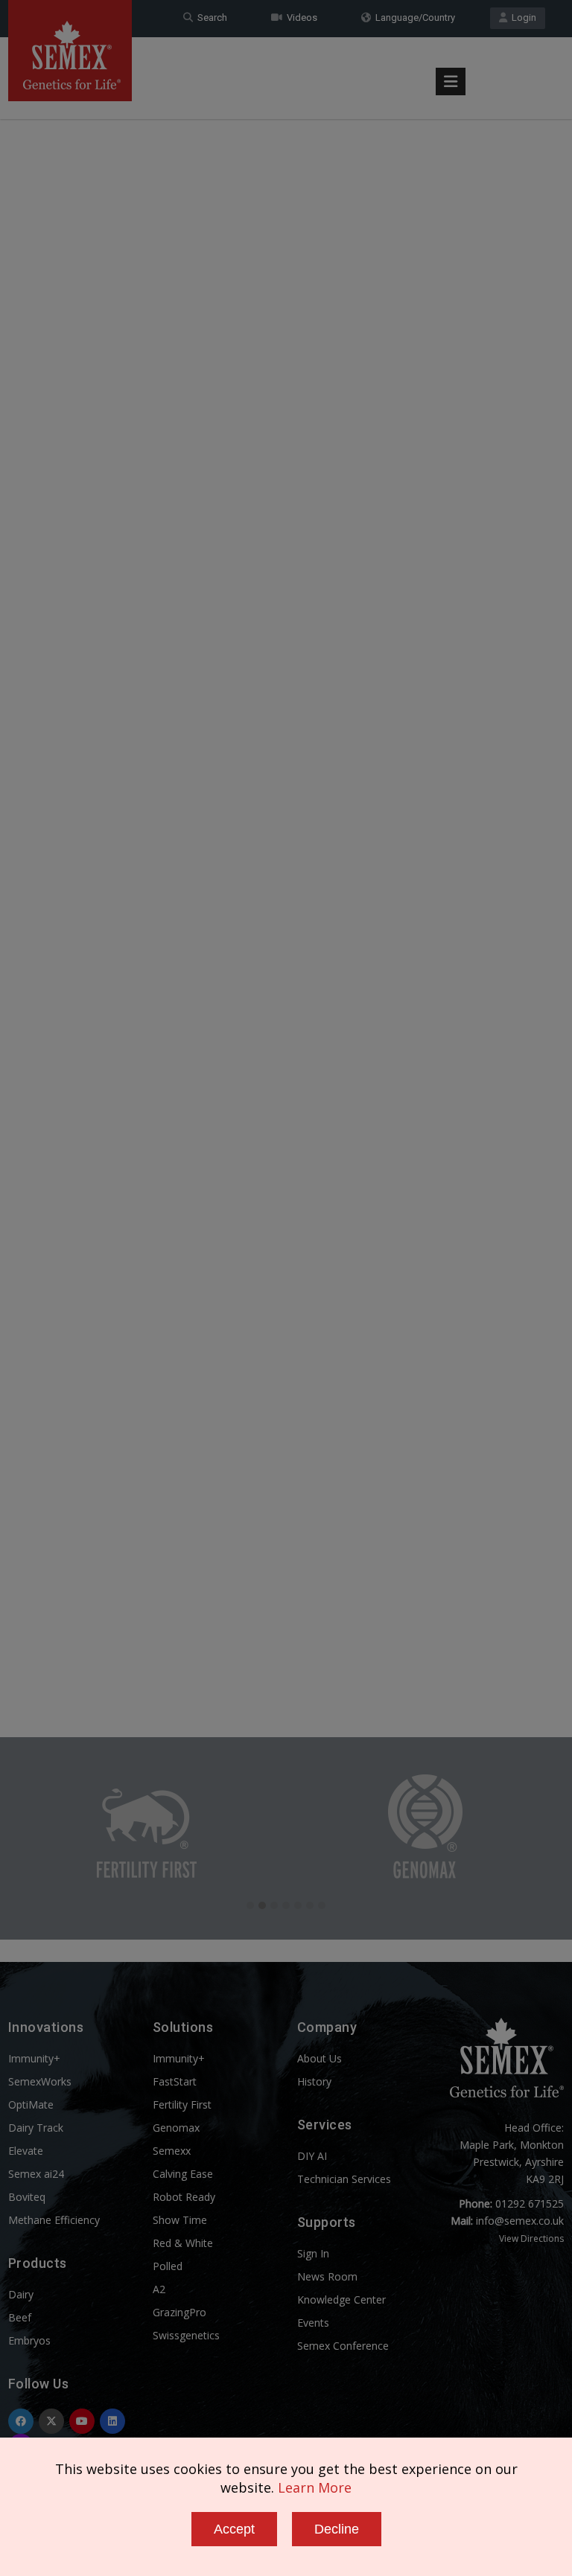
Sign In (313, 2253)
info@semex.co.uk (520, 2221)
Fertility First (182, 2104)
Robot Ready (184, 2197)
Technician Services (344, 2179)
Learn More (315, 2487)
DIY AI (312, 2156)
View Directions (531, 2238)
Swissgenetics (186, 2335)
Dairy (21, 2294)
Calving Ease (183, 2174)
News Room (327, 2276)
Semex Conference (343, 2346)
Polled (168, 2266)
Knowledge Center (341, 2299)
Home (521, 47)
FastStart (175, 2081)
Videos (300, 17)
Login (522, 17)
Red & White (183, 2243)
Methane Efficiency (54, 2220)
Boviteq (27, 2197)
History (314, 2081)
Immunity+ (34, 2058)
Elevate (26, 2151)
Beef (20, 2317)
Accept (234, 2529)
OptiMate (31, 2104)
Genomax (176, 2128)
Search (210, 17)
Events (313, 2323)
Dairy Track (36, 2128)
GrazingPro (179, 2312)
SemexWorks (40, 2081)
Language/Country (413, 17)
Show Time (180, 2220)
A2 (159, 2289)
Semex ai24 (36, 2174)
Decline (337, 2529)
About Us (320, 2058)
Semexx (172, 2151)
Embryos (29, 2340)
